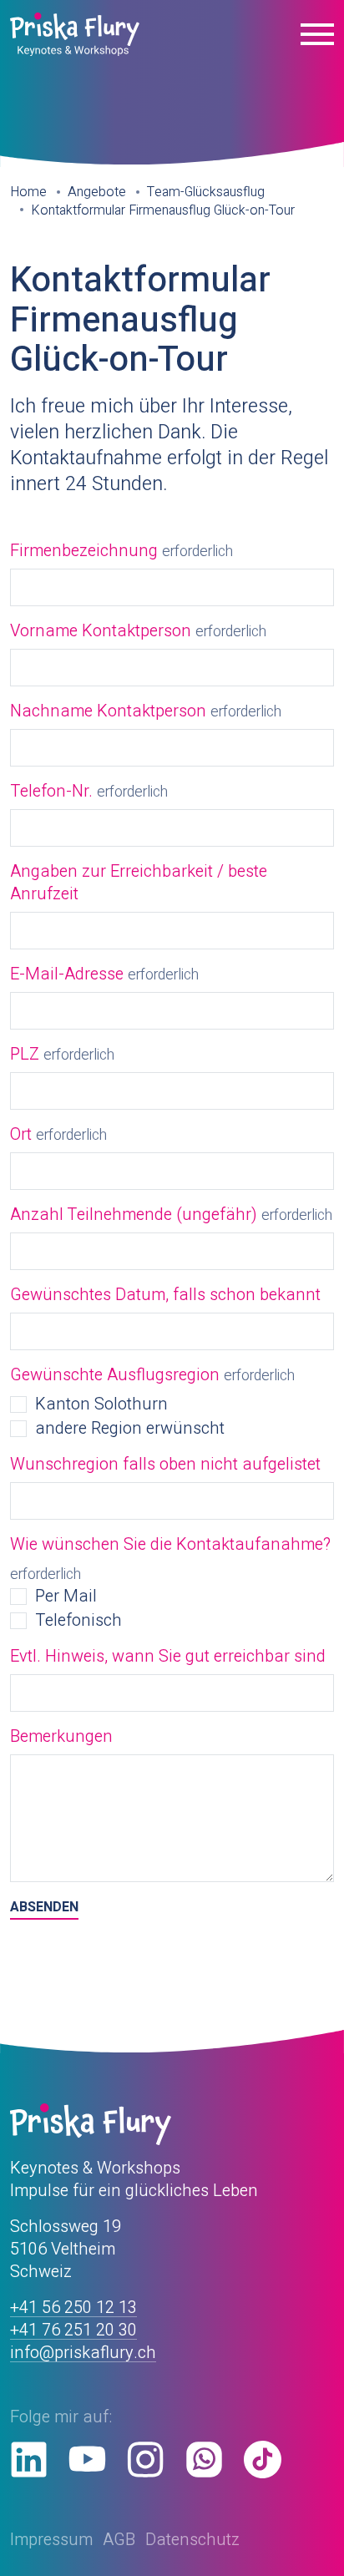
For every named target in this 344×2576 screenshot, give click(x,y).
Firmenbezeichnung (84, 551)
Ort (21, 1134)
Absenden (44, 1908)
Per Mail (66, 1596)
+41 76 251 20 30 (73, 2330)
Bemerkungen (61, 1736)
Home (28, 192)
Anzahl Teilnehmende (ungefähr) (134, 1215)
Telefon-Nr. (51, 791)
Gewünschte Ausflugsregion (115, 1375)
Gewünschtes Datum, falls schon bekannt (165, 1295)
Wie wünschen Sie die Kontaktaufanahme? (170, 1544)
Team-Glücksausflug (206, 192)
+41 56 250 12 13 (73, 2308)
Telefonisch (78, 1620)
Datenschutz (192, 2540)
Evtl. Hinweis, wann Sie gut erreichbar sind (168, 1656)
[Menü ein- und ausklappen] (317, 34)
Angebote (97, 192)
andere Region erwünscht (130, 1428)
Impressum (51, 2540)
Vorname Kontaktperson (101, 631)
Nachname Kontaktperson (108, 711)
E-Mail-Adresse (67, 974)
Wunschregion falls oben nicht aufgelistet (165, 1464)
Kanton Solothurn (101, 1404)
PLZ (25, 1054)
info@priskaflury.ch (83, 2353)
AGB (119, 2540)
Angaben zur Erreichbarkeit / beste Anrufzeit (139, 883)
